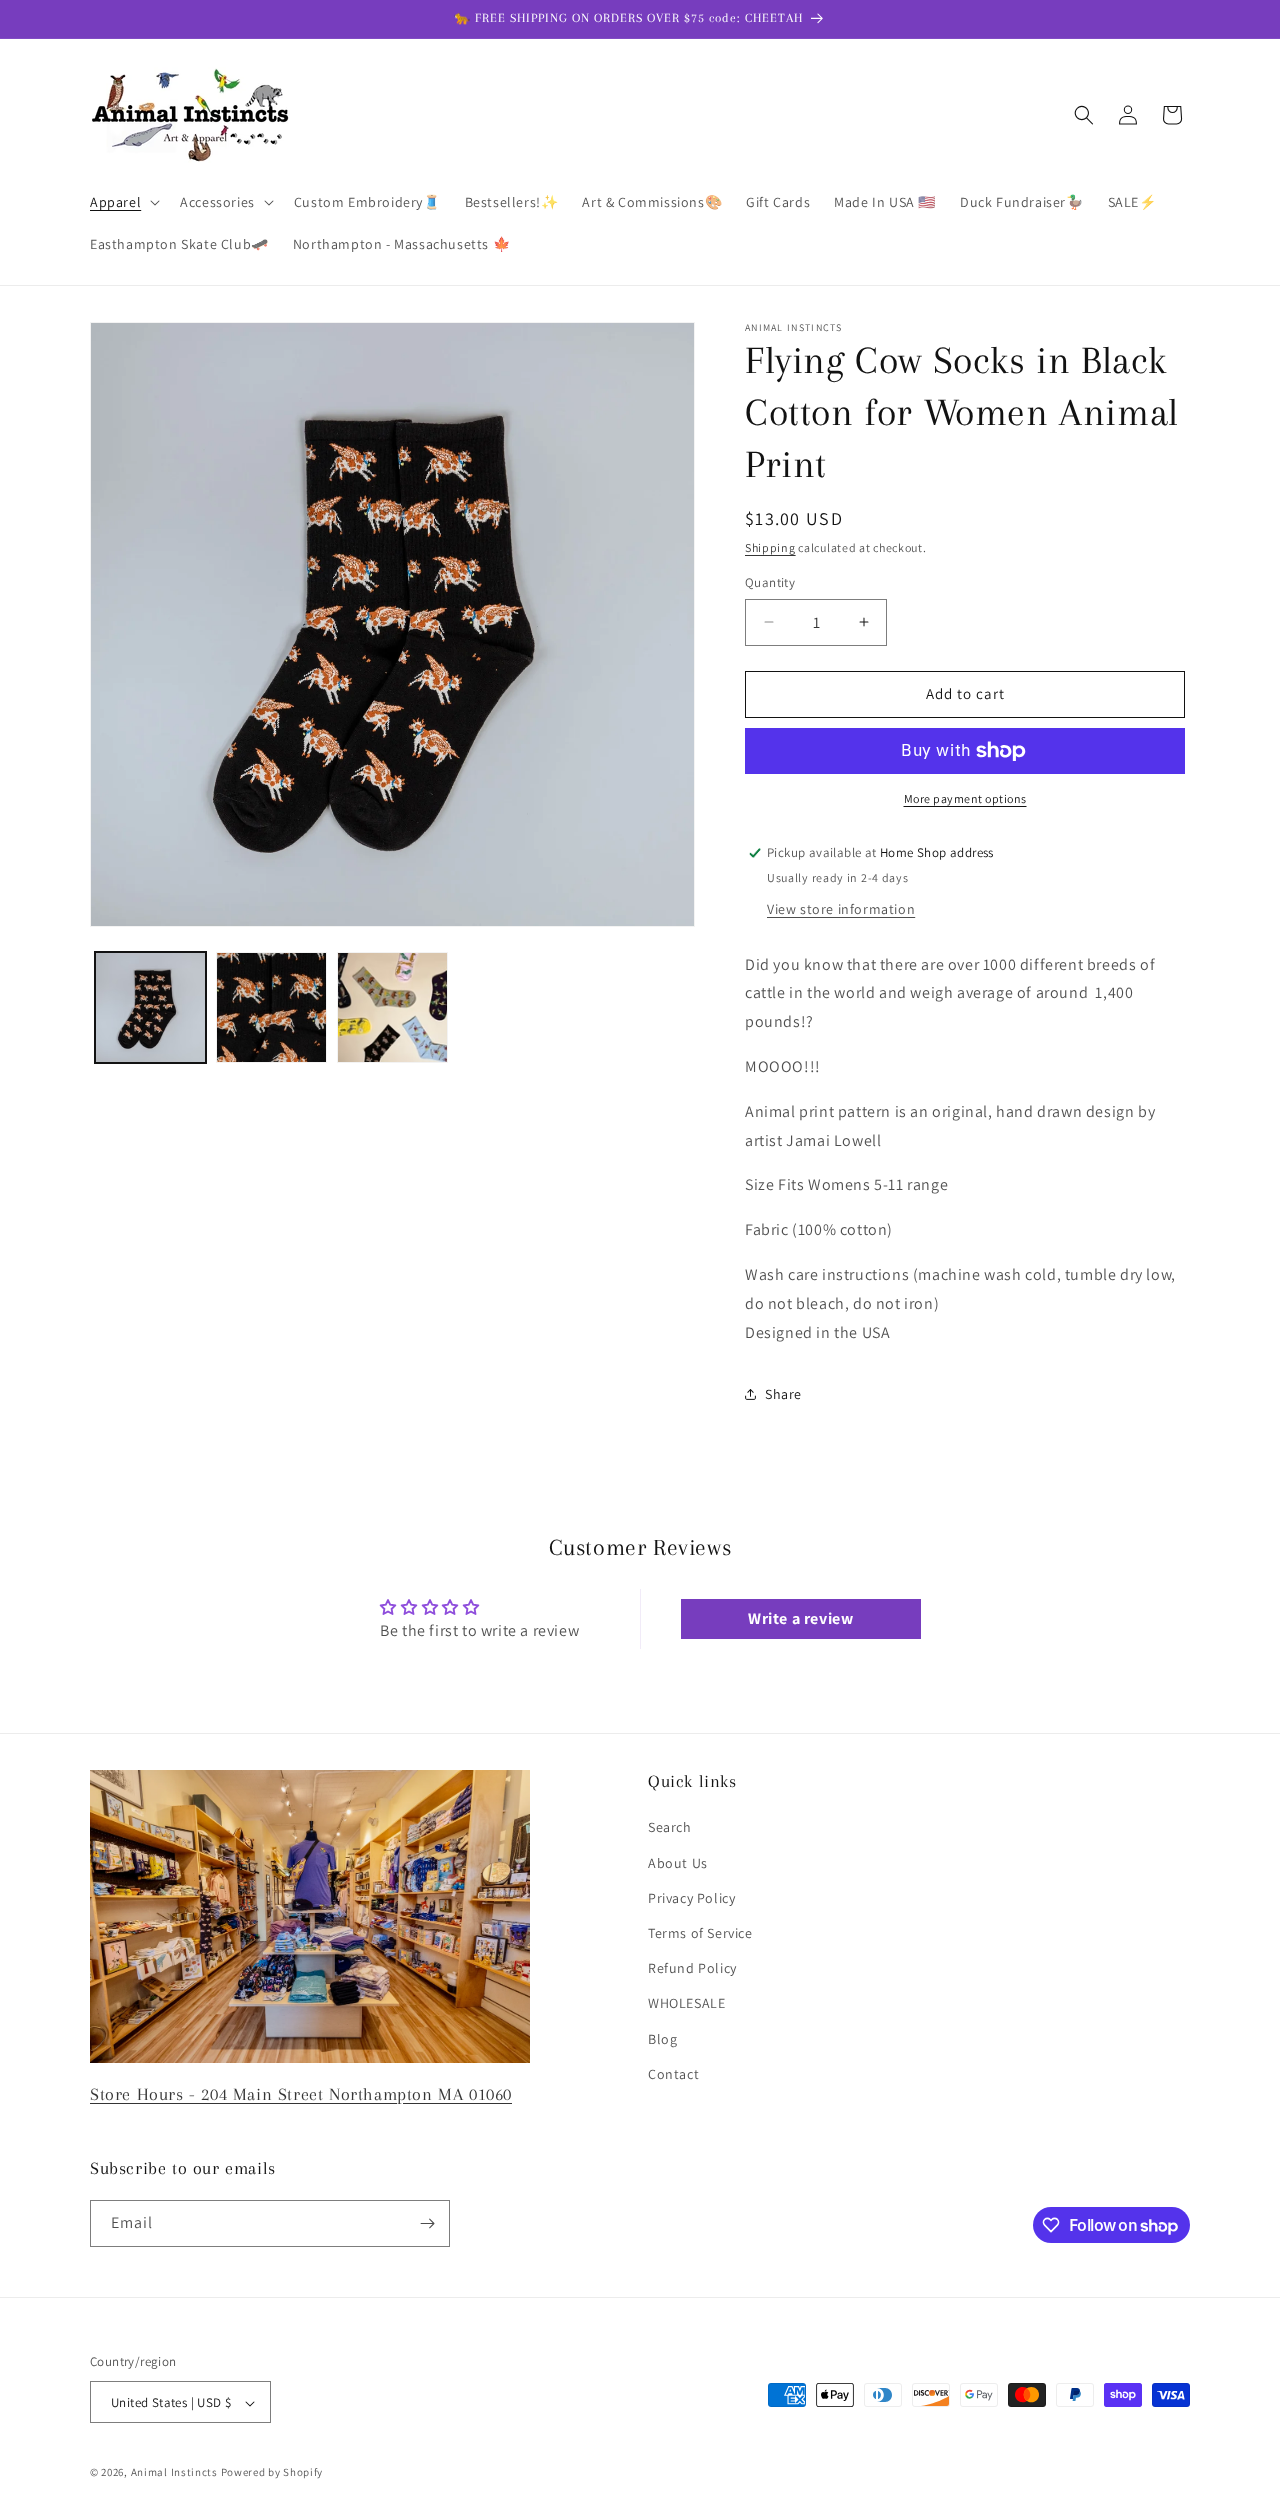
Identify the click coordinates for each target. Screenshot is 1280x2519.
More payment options (965, 798)
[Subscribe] (427, 2223)
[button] (123, 202)
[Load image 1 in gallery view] (150, 1007)
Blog (662, 2039)
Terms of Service (700, 1933)
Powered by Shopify (272, 2473)
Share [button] (783, 1394)
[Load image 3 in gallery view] (392, 1007)
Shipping (770, 547)
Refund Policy (692, 1968)
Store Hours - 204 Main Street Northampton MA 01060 (301, 2094)
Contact (673, 2074)
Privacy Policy (691, 1898)
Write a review (800, 1618)
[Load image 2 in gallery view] (271, 1007)
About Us (678, 1863)
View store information (841, 909)
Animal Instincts (174, 2473)
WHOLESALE (686, 2003)
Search (670, 1828)
